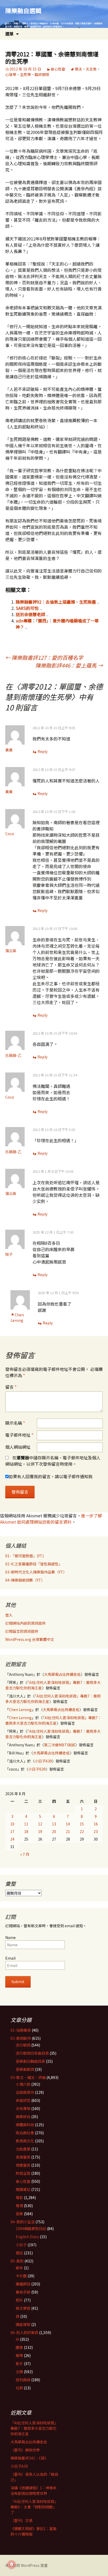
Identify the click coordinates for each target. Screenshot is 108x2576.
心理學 (11, 74)
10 (12, 1824)
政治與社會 (25, 2133)
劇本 (19, 2268)
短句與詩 (23, 2380)
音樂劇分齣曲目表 (30, 2061)
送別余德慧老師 (30, 614)
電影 (19, 2197)
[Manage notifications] (12, 2565)
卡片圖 (21, 2276)
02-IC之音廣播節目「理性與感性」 (34, 1564)
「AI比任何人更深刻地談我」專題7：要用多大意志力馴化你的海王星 (53, 1720)
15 (82, 1824)
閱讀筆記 (23, 2189)
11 (26, 1824)
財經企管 (23, 2173)
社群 (19, 2388)
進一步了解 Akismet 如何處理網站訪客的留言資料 (51, 1519)
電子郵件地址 (19, 1435)
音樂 (19, 2214)
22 (82, 1831)
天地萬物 (23, 2108)
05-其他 (17, 2261)
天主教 (91, 69)
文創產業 (23, 2149)
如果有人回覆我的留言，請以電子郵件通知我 (51, 1476)
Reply (42, 751)
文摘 (19, 2372)
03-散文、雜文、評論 (28, 2077)
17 (12, 1831)
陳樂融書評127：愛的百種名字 (44, 658)
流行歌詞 (23, 2045)
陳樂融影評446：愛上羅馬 (69, 665)
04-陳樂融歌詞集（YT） (25, 1580)
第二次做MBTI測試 (60, 1745)
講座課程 (23, 2324)
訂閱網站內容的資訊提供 (25, 1623)
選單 (9, 34)
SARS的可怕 (27, 608)
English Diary (27, 2237)
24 (12, 1839)
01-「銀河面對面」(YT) (25, 1556)
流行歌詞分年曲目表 (32, 2053)
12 (40, 1824)
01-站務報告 (21, 2030)
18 (26, 1831)
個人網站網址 (18, 1447)
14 (68, 1824)
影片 (19, 2363)
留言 (11, 1387)
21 (68, 1831)
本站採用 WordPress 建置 (26, 2565)
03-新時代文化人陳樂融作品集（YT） (36, 1572)
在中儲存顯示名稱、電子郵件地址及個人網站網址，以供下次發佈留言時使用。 (53, 1461)
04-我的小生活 (23, 2222)
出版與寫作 (25, 2092)
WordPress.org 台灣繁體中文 (30, 1639)
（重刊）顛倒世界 (25, 2450)
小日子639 (43, 1761)
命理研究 (23, 2100)
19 (40, 1831)
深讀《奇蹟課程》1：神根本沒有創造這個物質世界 (34, 2490)
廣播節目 (23, 2284)
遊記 (19, 2253)
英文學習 (23, 2308)
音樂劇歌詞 (25, 2069)
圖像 (19, 2347)
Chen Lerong (17, 1318)
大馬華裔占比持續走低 (62, 1674)
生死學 (25, 74)
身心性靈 (58, 69)
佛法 (78, 69)
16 (96, 1824)
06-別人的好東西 (24, 2332)
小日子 (21, 2245)
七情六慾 (23, 2084)
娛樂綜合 (23, 2117)
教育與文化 (25, 2141)
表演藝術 (23, 2157)
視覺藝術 (23, 2165)
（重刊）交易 (21, 2520)
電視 (19, 2206)
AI (17, 2339)
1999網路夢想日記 (31, 2229)
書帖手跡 (23, 2292)
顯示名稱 (15, 1423)
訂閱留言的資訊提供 (22, 1631)
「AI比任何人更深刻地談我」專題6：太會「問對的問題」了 (34, 2507)
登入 (9, 1615)
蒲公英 (11, 951)
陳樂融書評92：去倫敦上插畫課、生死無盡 (56, 602)
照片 (19, 2300)
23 (96, 1831)
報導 (19, 2355)
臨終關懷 (42, 74)
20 (54, 1831)
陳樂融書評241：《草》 (29, 2458)
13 (54, 1824)
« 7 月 (25, 1854)
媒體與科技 (25, 2125)
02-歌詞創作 (21, 2038)
